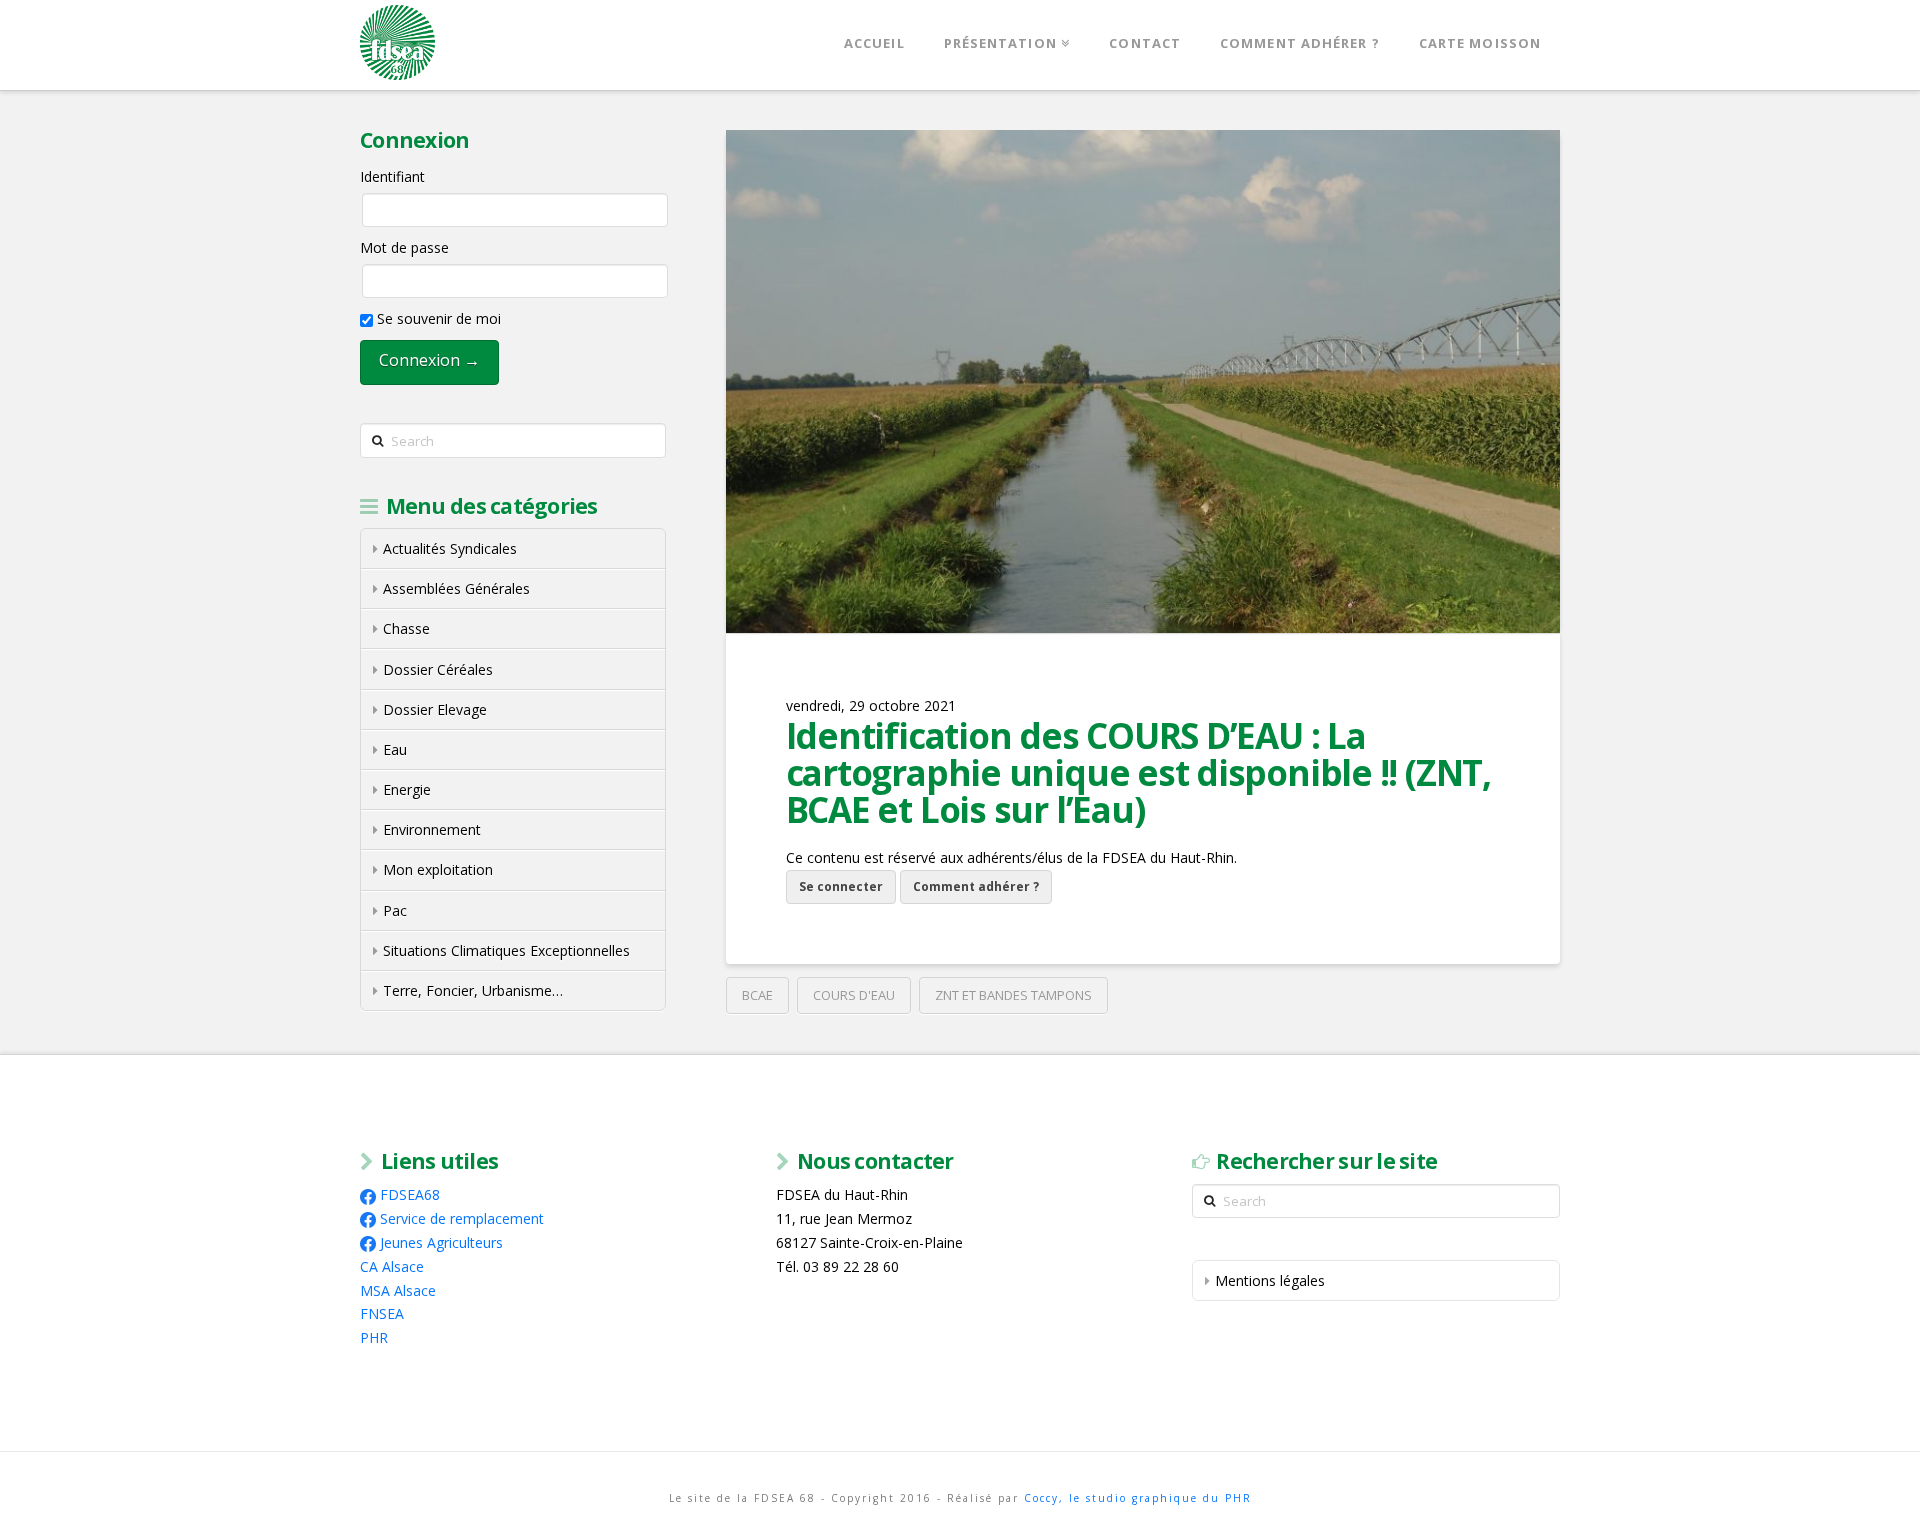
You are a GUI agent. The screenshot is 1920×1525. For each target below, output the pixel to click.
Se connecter (841, 886)
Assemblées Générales (456, 588)
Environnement (432, 829)
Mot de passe (404, 247)
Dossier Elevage (435, 709)
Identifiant (392, 176)
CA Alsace (392, 1266)
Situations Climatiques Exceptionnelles (506, 950)
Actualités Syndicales (450, 548)
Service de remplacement (462, 1218)
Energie (407, 789)
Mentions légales (1270, 1280)
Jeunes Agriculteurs (441, 1242)
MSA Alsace (398, 1290)
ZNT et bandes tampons (1013, 995)
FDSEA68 (410, 1194)
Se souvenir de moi (437, 318)
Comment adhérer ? (976, 886)
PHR (374, 1337)
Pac (395, 910)
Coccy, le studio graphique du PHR (1138, 1498)
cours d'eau (854, 995)
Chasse (406, 628)
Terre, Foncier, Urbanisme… (473, 990)
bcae (757, 995)
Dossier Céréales (438, 669)
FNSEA (382, 1313)
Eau (395, 749)
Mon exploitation (438, 869)
